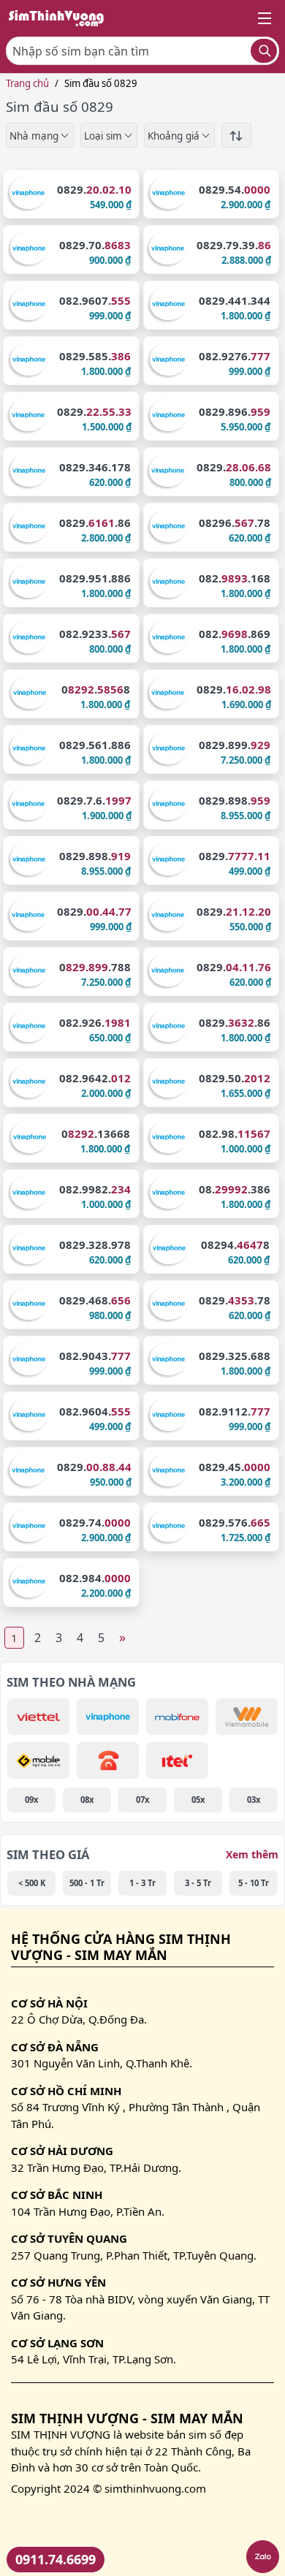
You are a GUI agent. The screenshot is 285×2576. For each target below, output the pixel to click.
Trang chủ (27, 83)
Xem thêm (252, 1854)
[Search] (264, 51)
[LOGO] (61, 18)
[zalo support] (263, 2557)
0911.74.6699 (56, 2559)
